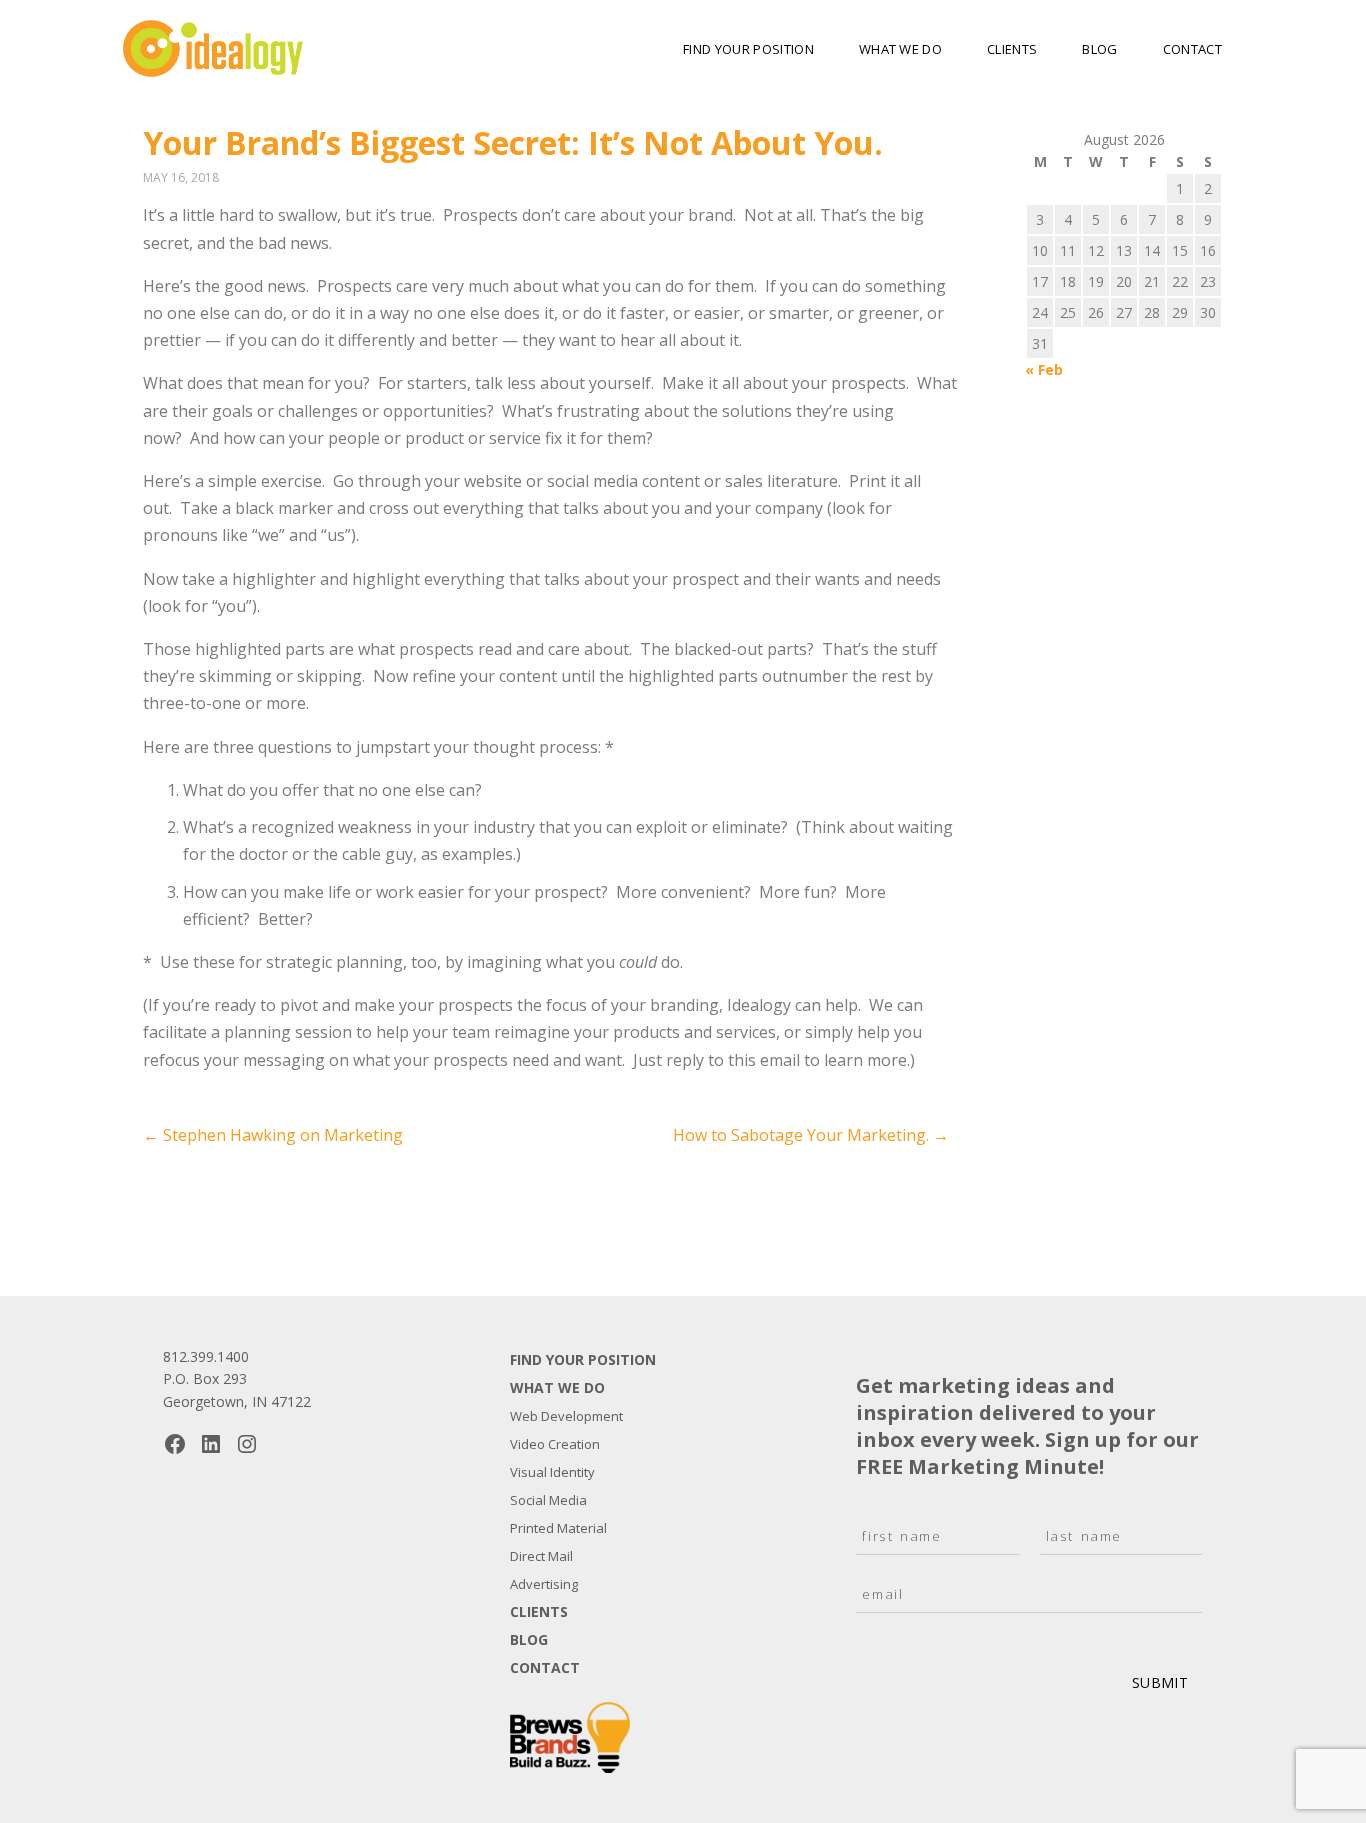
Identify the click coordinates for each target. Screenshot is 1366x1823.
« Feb (1044, 369)
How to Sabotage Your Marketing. (811, 1135)
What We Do (900, 49)
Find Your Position (748, 49)
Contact (1192, 49)
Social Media (548, 1500)
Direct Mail (541, 1556)
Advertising (544, 1584)
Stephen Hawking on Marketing (273, 1135)
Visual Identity (552, 1472)
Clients (1012, 49)
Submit (1160, 1682)
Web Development (566, 1416)
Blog (1099, 49)
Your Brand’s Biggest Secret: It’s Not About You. (513, 142)
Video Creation (555, 1444)
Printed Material (558, 1528)
